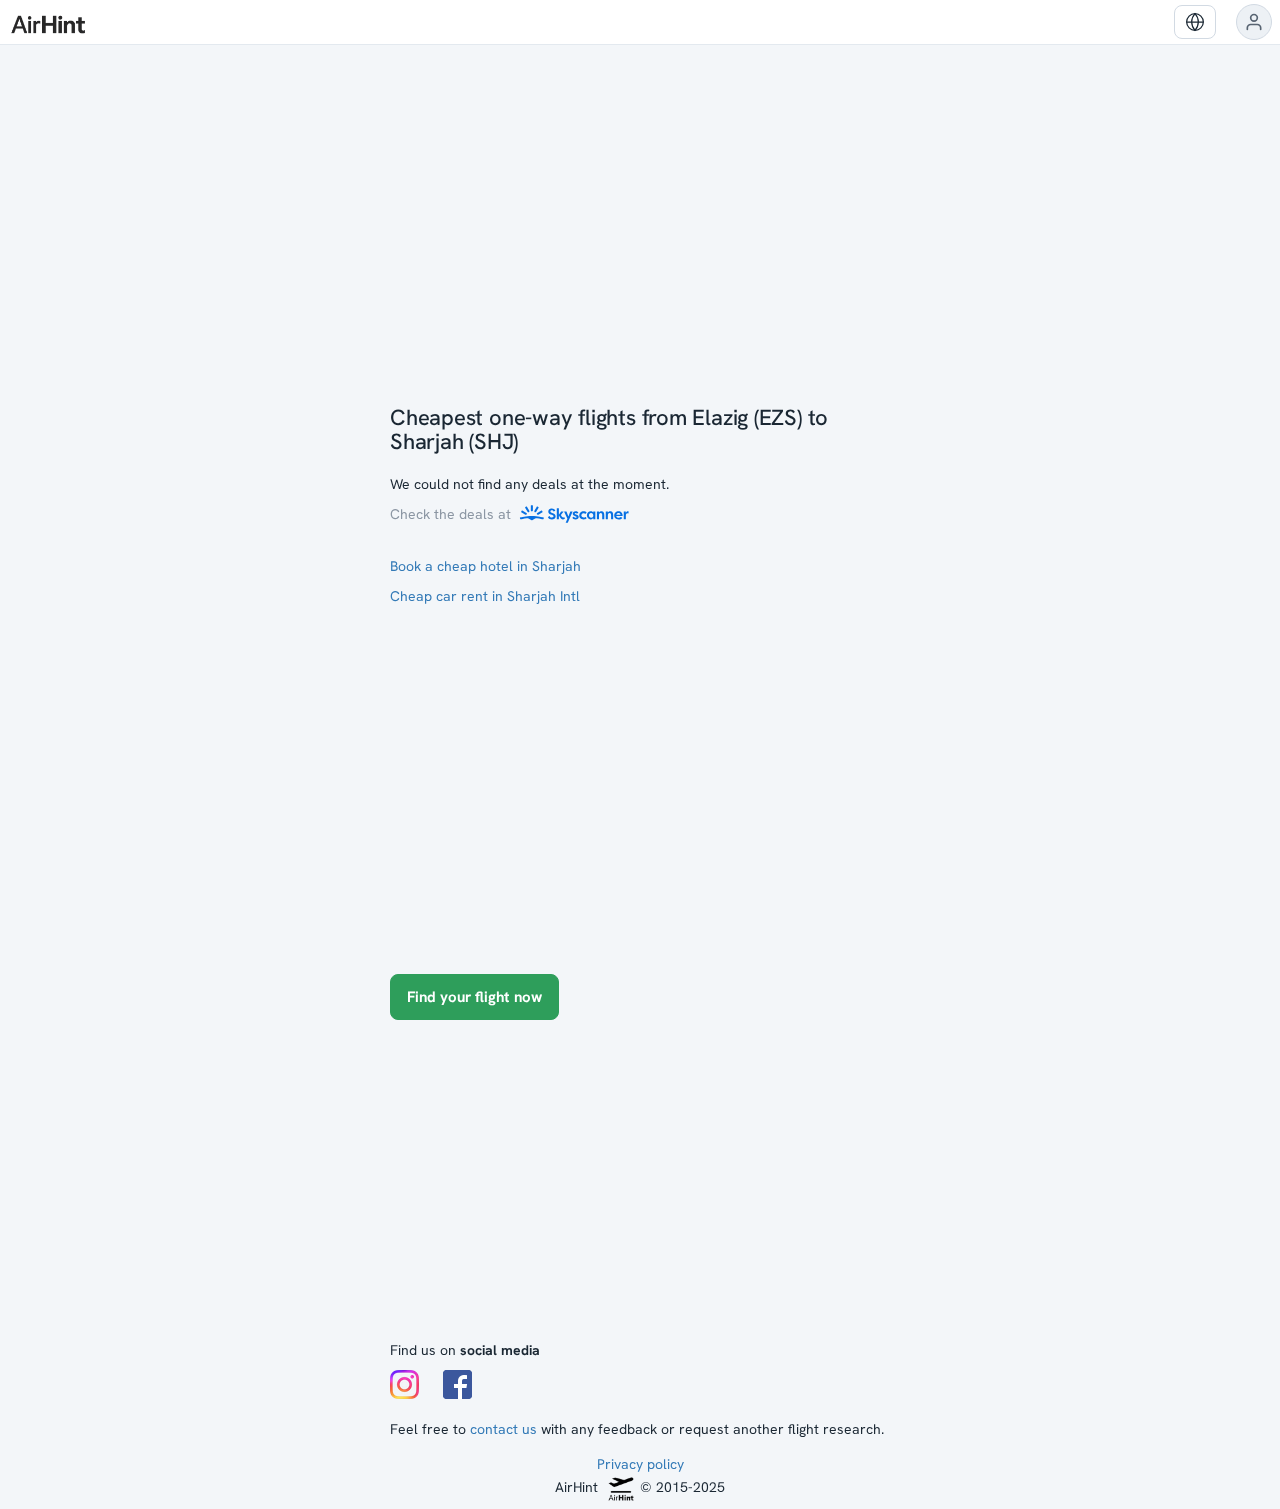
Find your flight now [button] (474, 997)
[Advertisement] (640, 1190)
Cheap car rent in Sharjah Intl (485, 596)
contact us (503, 1429)
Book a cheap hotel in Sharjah (485, 566)
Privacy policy (640, 1464)
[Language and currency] (1195, 22)
